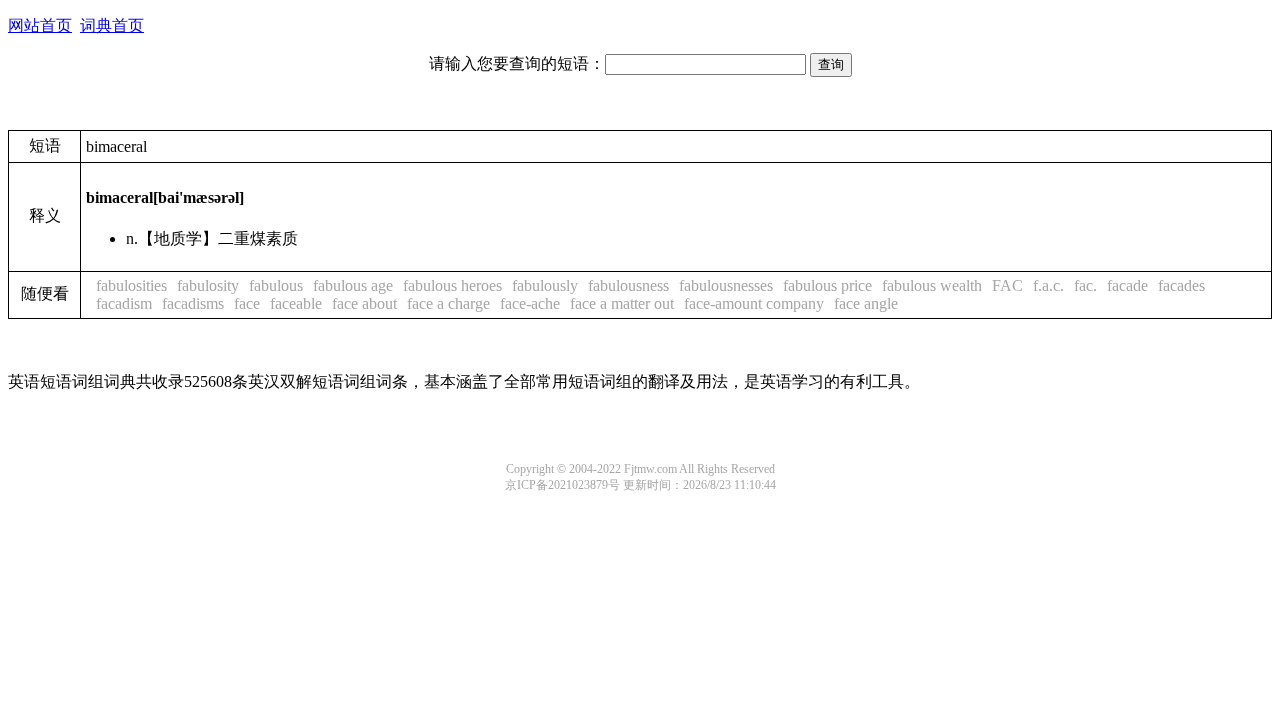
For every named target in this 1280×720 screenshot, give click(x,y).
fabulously (545, 285)
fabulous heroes (452, 285)
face (247, 303)
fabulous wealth (932, 285)
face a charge (448, 303)
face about (364, 303)
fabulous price (827, 285)
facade (1127, 285)
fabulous (276, 285)
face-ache (530, 303)
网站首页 (40, 25)
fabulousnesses (726, 285)
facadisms (193, 303)
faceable (296, 303)
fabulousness (628, 285)
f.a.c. (1048, 285)
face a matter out (622, 303)
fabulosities (131, 285)
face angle (866, 303)
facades (1181, 285)
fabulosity (208, 285)
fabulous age (353, 285)
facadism (124, 303)
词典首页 (112, 25)
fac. (1085, 285)
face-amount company (754, 303)
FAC (1007, 285)
